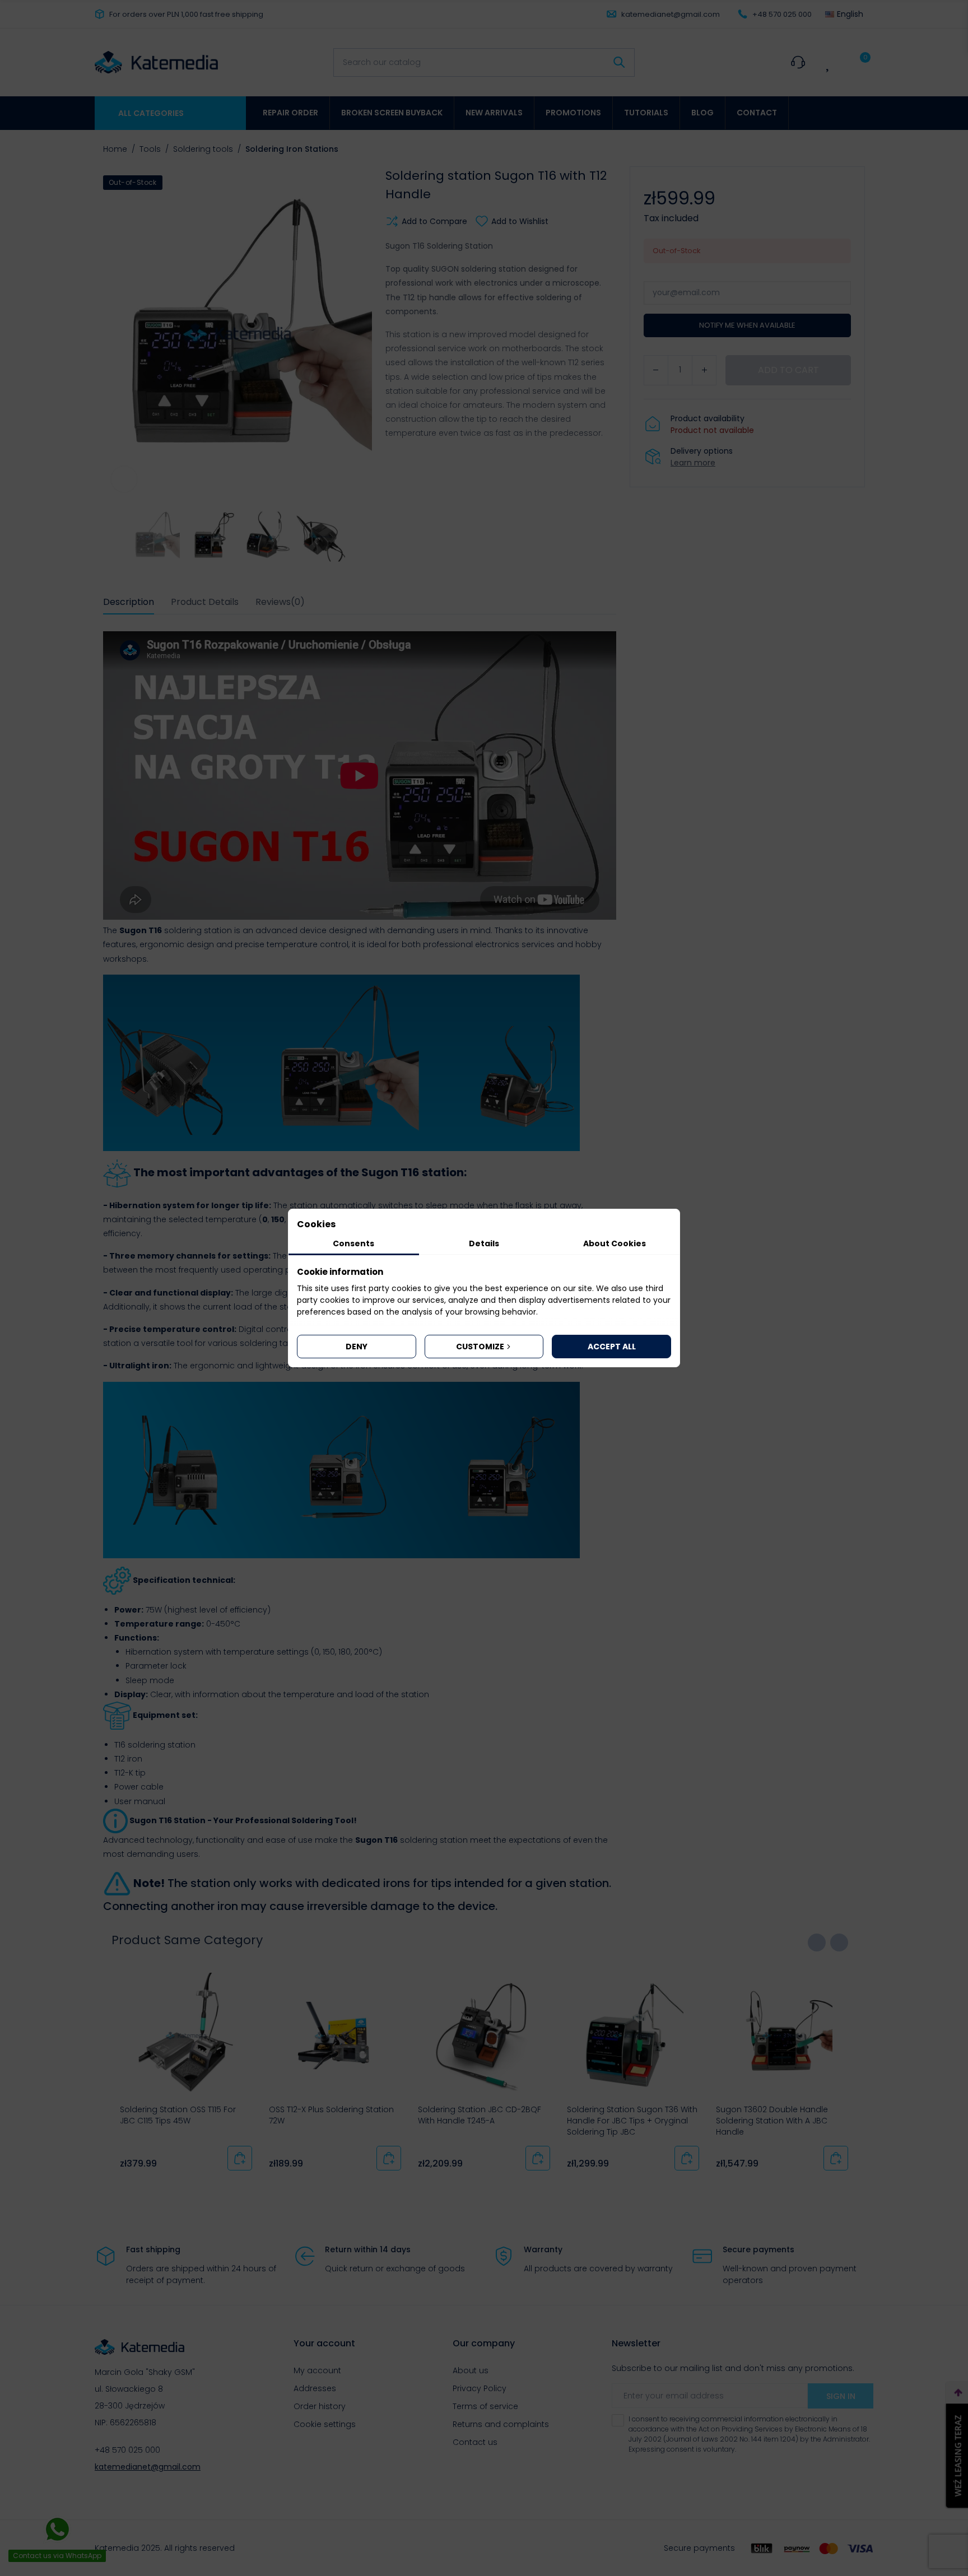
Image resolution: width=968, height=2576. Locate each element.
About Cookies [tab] (615, 1243)
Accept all (612, 1347)
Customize (480, 1347)
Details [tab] (484, 1243)
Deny (357, 1347)
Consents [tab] (353, 1243)
